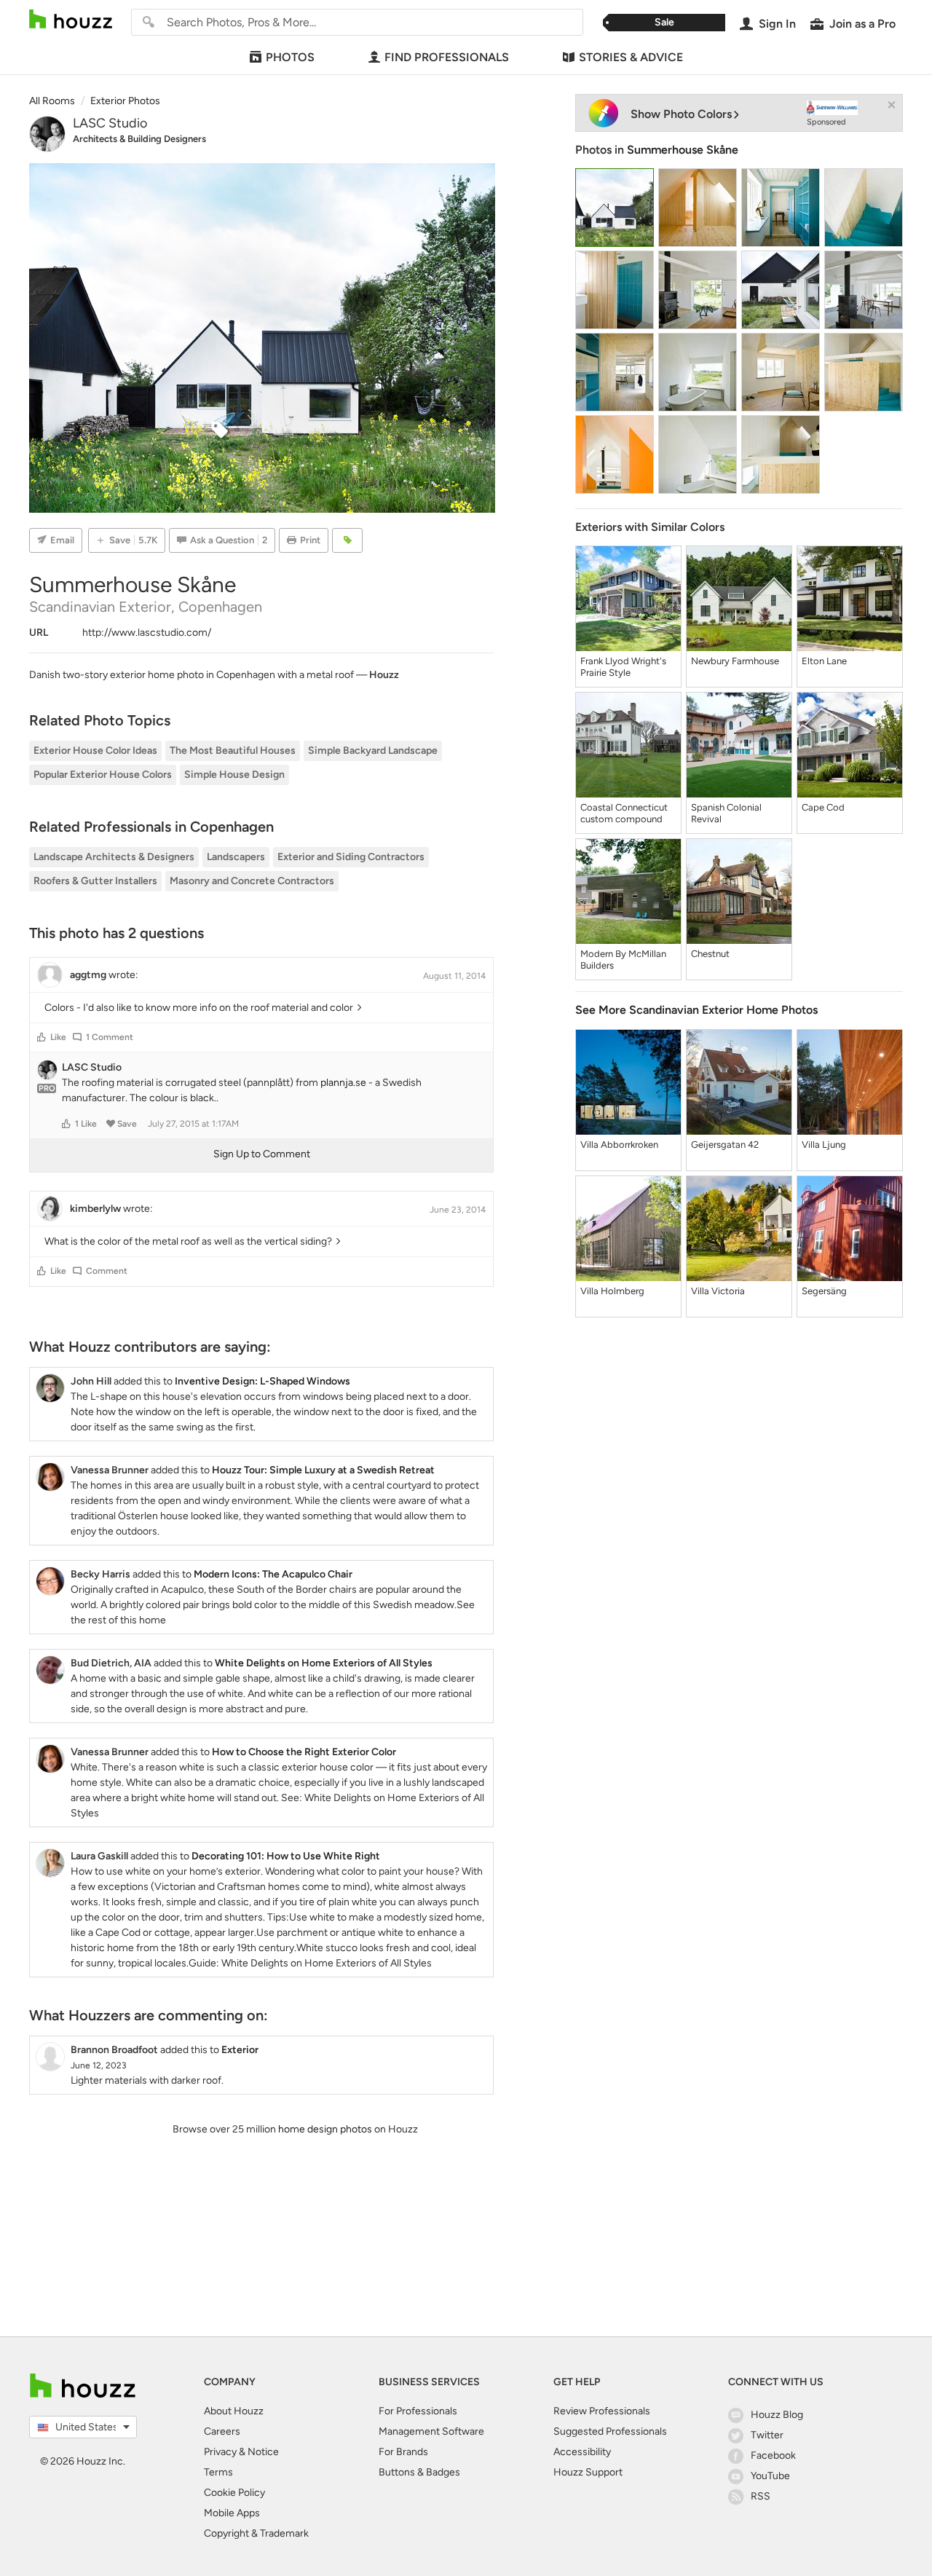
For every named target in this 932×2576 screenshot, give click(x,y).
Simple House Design (234, 775)
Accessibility (582, 2452)
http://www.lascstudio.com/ (147, 633)
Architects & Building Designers (139, 139)
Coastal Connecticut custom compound (624, 813)
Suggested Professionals (610, 2431)
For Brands (403, 2452)
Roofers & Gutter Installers (95, 881)
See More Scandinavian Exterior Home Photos (696, 1010)
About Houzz (234, 2411)
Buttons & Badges (419, 2472)
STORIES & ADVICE (631, 57)
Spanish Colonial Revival (726, 813)
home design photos (325, 2129)
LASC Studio (110, 123)
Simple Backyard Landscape (373, 751)
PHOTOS (290, 57)
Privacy (220, 2452)
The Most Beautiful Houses (233, 751)
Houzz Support (588, 2472)
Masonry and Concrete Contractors (252, 881)
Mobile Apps (232, 2513)
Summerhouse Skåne (683, 150)
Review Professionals (602, 2411)
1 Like (86, 1124)
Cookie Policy (234, 2493)
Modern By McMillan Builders (623, 960)
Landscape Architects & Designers (114, 857)
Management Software (431, 2431)
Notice (263, 2452)
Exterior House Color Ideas (95, 751)
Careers (222, 2431)
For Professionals (418, 2411)
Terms (218, 2472)
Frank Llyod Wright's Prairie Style (623, 667)
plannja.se (343, 1083)
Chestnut (710, 954)
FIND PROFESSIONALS (447, 57)
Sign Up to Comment (262, 1154)
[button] (42, 1037)
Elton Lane (824, 661)
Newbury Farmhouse (735, 661)
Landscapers (236, 857)
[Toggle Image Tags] (347, 540)
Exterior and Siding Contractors (351, 857)
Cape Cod (823, 807)
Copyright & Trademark (256, 2533)
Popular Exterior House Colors (103, 775)
